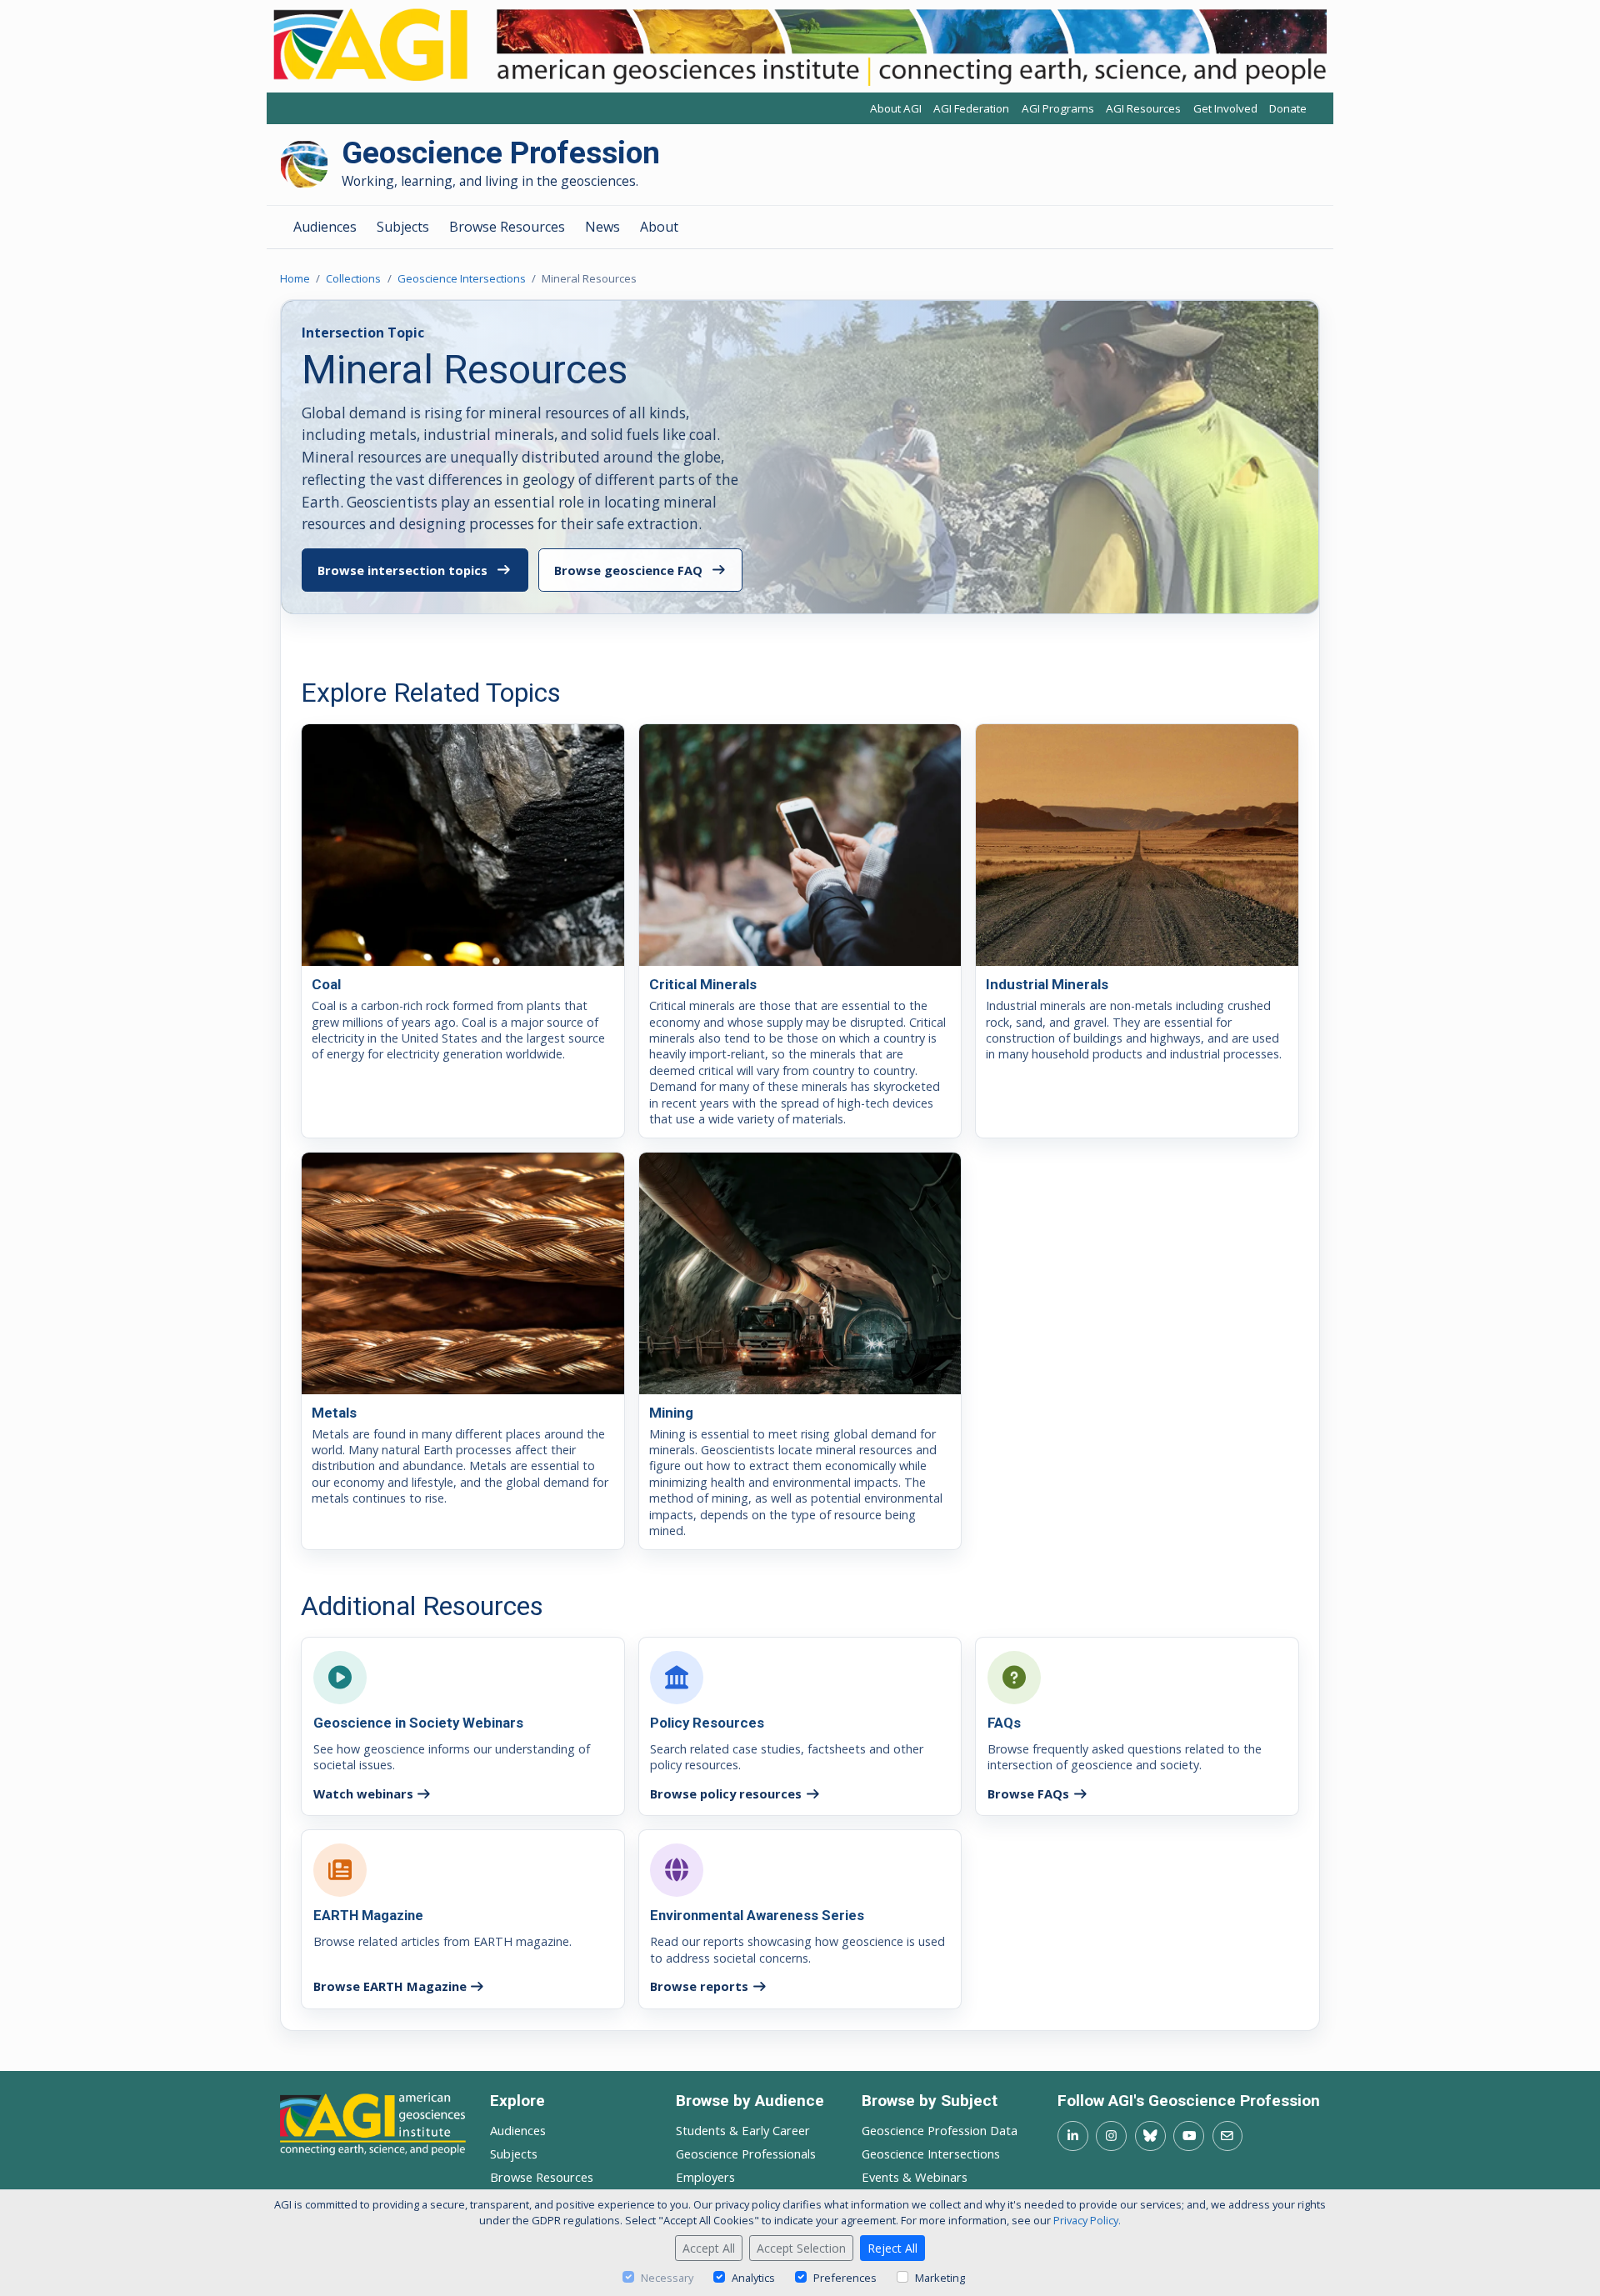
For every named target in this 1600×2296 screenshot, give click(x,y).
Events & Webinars (915, 2177)
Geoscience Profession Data (940, 2130)
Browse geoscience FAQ (628, 570)
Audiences (325, 227)
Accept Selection (801, 2248)
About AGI (896, 109)
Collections (353, 278)
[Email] (1228, 2136)
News (602, 227)
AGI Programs (1058, 109)
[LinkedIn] (1073, 2136)
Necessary (667, 2278)
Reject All (892, 2248)
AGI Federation (971, 109)
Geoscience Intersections (462, 278)
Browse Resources (507, 227)
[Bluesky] (1150, 2136)
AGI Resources (1143, 109)
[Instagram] (1111, 2136)
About (659, 227)
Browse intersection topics (402, 570)
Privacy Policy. (1087, 2220)
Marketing (940, 2278)
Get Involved (1225, 109)
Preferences (845, 2278)
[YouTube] (1189, 2136)
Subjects (403, 227)
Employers (705, 2177)
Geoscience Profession (501, 154)
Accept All (709, 2248)
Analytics (753, 2278)
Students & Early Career (743, 2130)
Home (295, 278)
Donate (1288, 109)
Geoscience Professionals (746, 2153)
